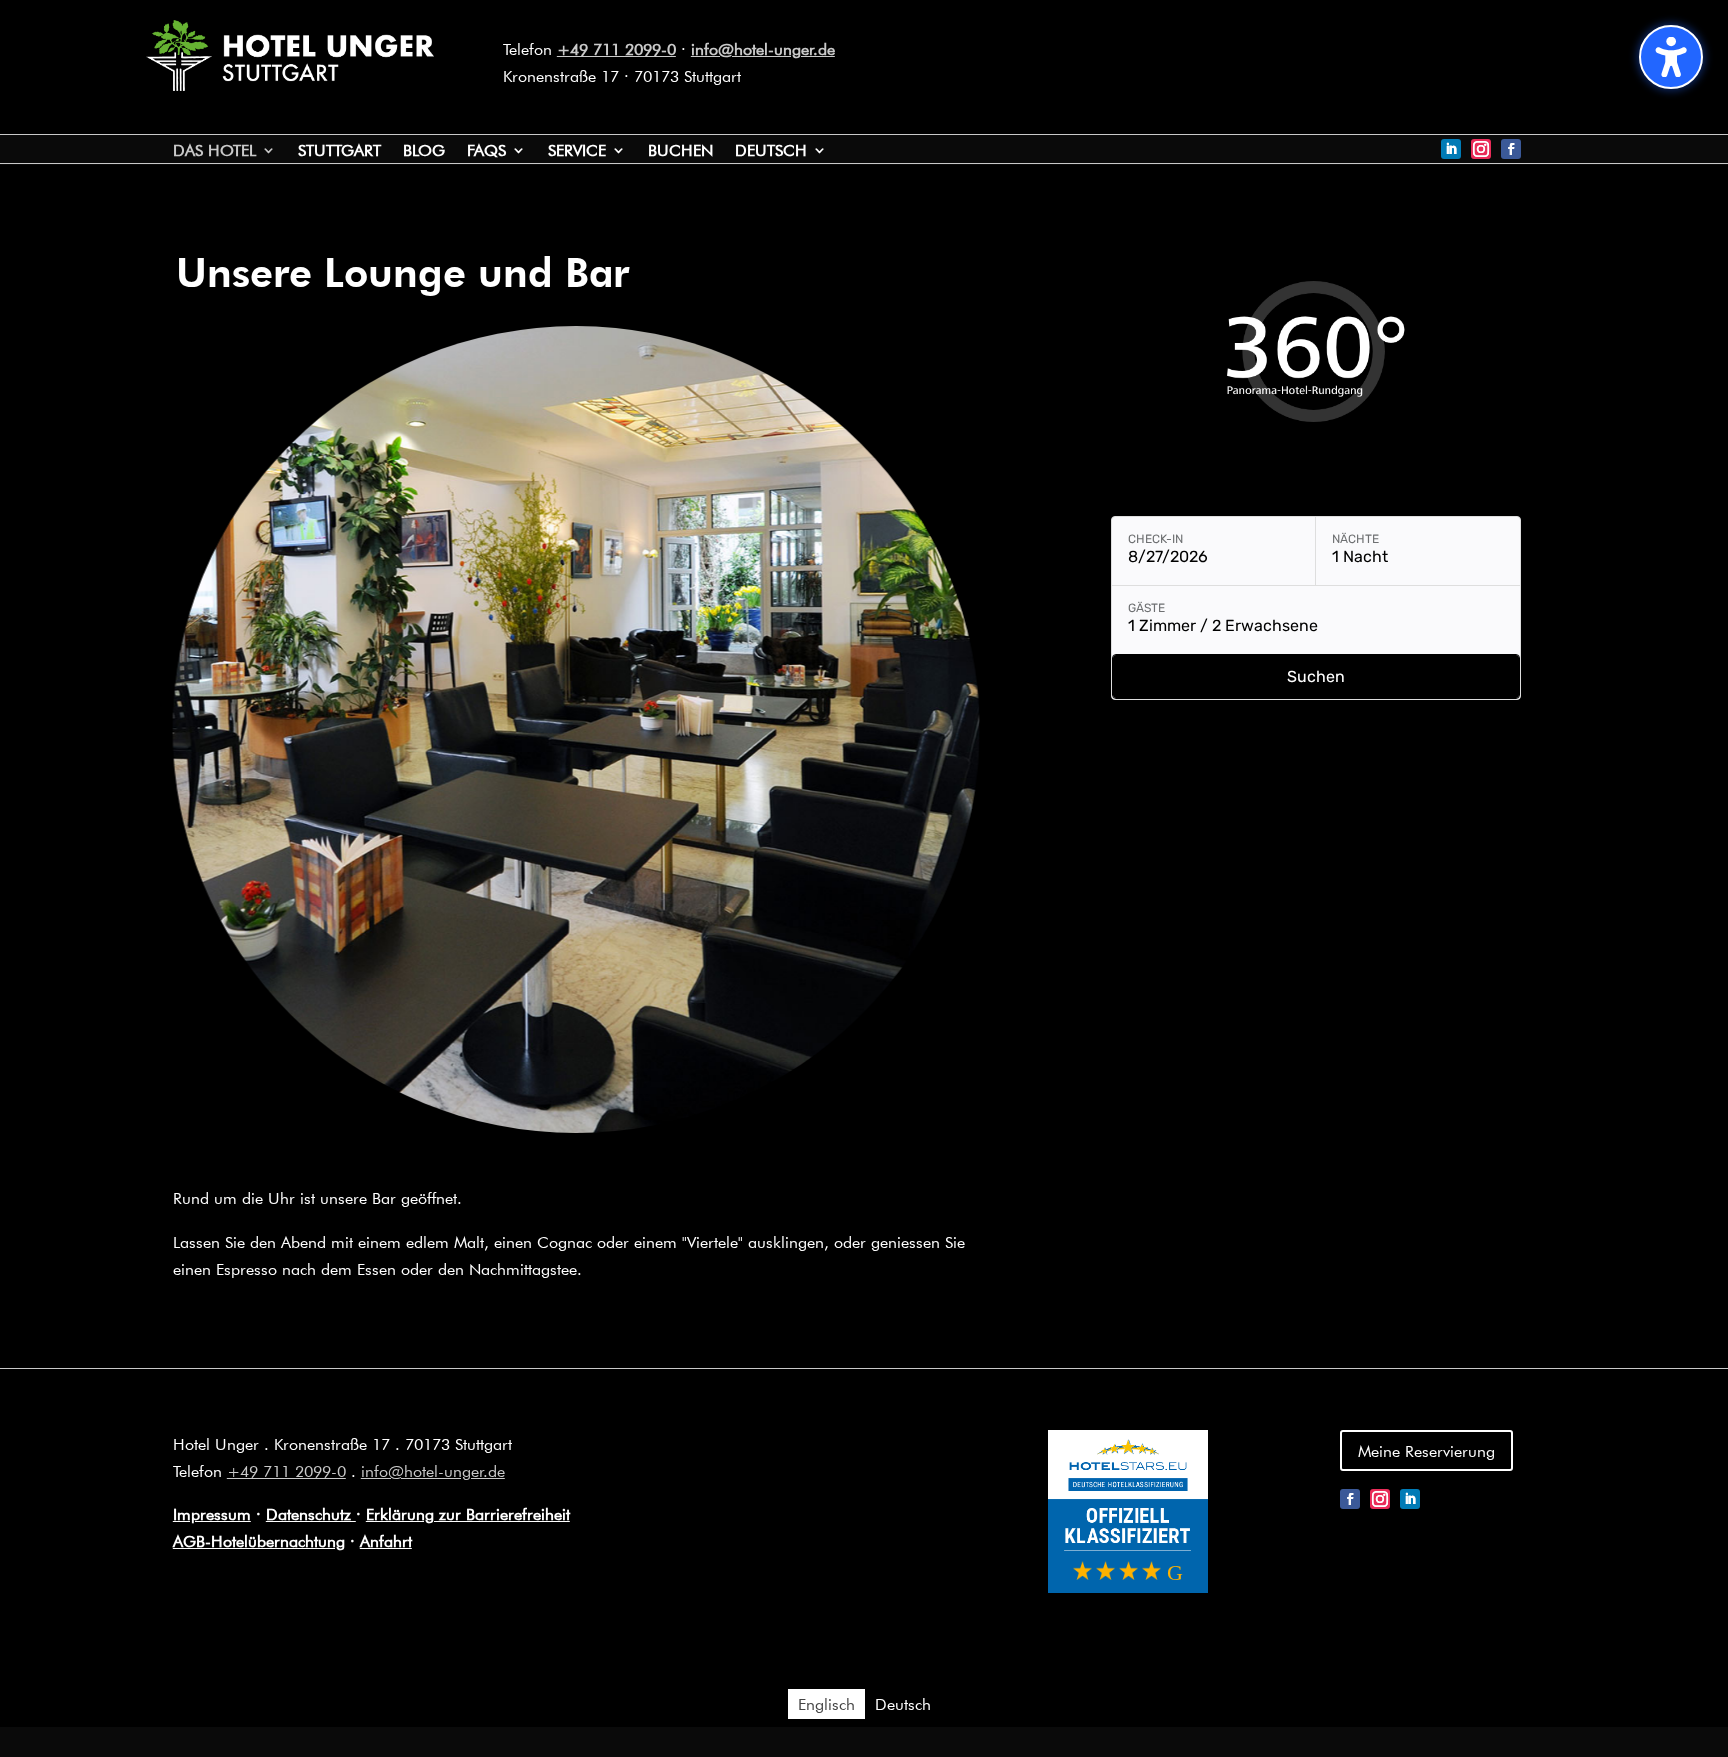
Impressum (212, 1513)
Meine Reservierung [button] (1426, 1450)
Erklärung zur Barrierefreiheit (468, 1513)
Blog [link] (424, 151)
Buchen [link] (680, 151)
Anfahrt (386, 1540)
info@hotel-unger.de (763, 48)
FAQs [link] (486, 151)
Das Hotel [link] (214, 151)
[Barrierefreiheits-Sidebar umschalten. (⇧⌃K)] (1671, 57)
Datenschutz (311, 1513)
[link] (290, 84)
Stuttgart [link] (339, 151)
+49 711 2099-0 (616, 48)
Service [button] (577, 151)
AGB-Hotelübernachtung (259, 1540)
